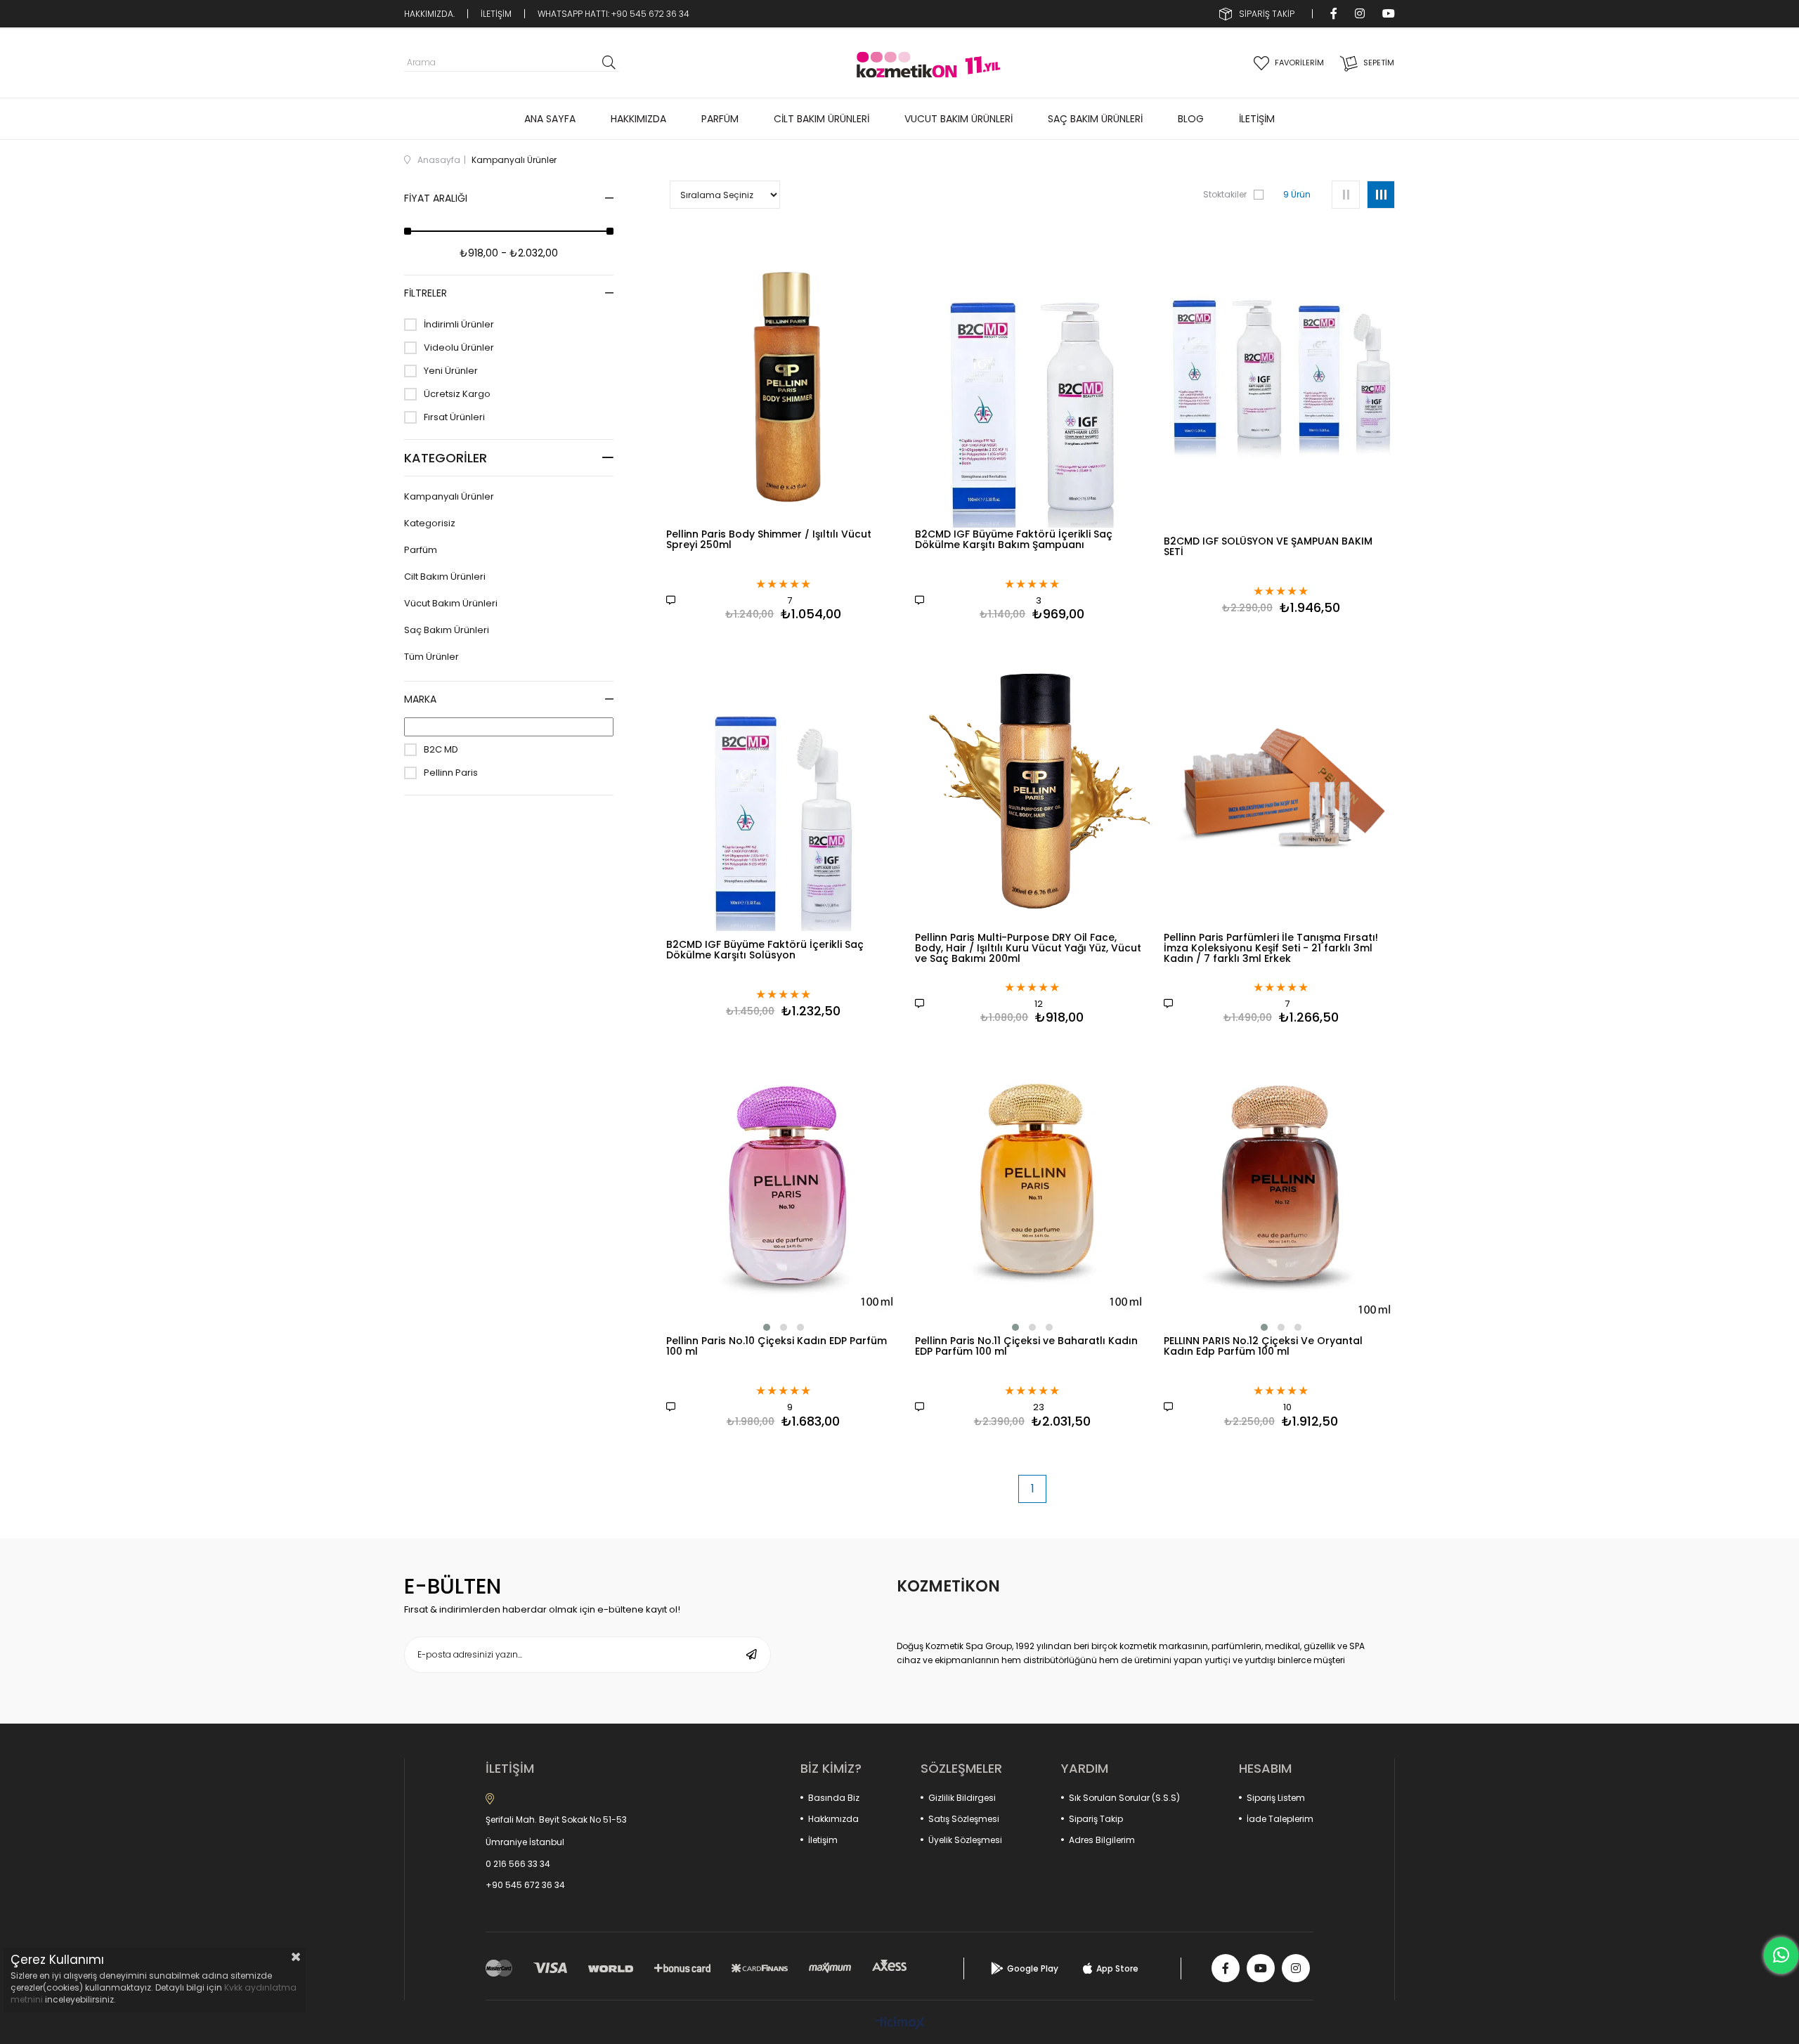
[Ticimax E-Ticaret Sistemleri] (900, 2024)
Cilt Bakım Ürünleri (445, 577)
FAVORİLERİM (1299, 63)
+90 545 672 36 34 (525, 1885)
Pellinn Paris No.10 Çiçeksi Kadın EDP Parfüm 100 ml (777, 1347)
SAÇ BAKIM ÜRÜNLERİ (1095, 119)
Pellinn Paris (451, 773)
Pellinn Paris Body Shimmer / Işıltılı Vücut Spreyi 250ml (769, 540)
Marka (420, 699)
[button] (767, 1327)
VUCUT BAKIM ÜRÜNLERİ (959, 119)
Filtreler (426, 293)
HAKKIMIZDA (638, 119)
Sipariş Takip (1096, 1819)
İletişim (823, 1840)
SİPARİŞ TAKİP (1267, 14)
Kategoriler (446, 458)
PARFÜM (720, 119)
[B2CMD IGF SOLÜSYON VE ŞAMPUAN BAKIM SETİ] (1281, 379)
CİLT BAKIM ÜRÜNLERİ (821, 119)
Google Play (1033, 1968)
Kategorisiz (430, 523)
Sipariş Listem (1276, 1798)
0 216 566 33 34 (518, 1864)
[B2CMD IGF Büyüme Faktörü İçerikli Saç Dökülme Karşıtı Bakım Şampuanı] (1032, 379)
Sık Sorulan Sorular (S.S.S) (1124, 1798)
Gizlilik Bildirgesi (962, 1798)
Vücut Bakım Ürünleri (451, 604)
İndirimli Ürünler (459, 325)
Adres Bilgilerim (1102, 1840)
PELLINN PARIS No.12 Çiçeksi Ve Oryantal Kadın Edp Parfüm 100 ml (1263, 1347)
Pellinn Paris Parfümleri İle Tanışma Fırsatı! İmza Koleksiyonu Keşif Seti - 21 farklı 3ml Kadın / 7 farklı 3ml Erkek (1271, 949)
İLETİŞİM (496, 14)
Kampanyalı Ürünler (449, 497)
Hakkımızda (833, 1819)
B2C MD (441, 750)
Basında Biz (834, 1798)
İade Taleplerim (1280, 1819)
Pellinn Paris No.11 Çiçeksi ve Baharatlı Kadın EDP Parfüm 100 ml (1026, 1347)
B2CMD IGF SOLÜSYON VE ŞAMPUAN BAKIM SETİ (1268, 547)
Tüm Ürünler (431, 657)
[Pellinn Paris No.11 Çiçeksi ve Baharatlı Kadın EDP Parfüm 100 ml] (1032, 1185)
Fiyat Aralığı (436, 198)
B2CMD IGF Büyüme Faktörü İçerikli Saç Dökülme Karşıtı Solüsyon (765, 951)
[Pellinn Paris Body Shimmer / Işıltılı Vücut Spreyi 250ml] (784, 379)
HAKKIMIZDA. (429, 14)
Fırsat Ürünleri (454, 417)
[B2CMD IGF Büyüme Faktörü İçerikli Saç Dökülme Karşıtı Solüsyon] (784, 782)
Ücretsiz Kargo (457, 394)
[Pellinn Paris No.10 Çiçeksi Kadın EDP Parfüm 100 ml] (784, 1185)
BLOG (1191, 119)
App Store (1117, 1968)
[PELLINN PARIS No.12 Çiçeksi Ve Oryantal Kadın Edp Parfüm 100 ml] (1281, 1185)
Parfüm (421, 550)
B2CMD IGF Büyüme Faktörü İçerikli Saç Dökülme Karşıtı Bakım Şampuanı (1014, 540)
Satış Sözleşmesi (964, 1819)
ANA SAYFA (550, 119)
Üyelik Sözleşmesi (965, 1840)
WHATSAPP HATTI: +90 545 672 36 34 (613, 14)
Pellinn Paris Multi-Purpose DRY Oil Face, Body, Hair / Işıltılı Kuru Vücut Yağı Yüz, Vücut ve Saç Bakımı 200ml (1028, 949)
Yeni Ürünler (451, 371)
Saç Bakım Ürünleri (447, 630)
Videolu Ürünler (459, 348)
